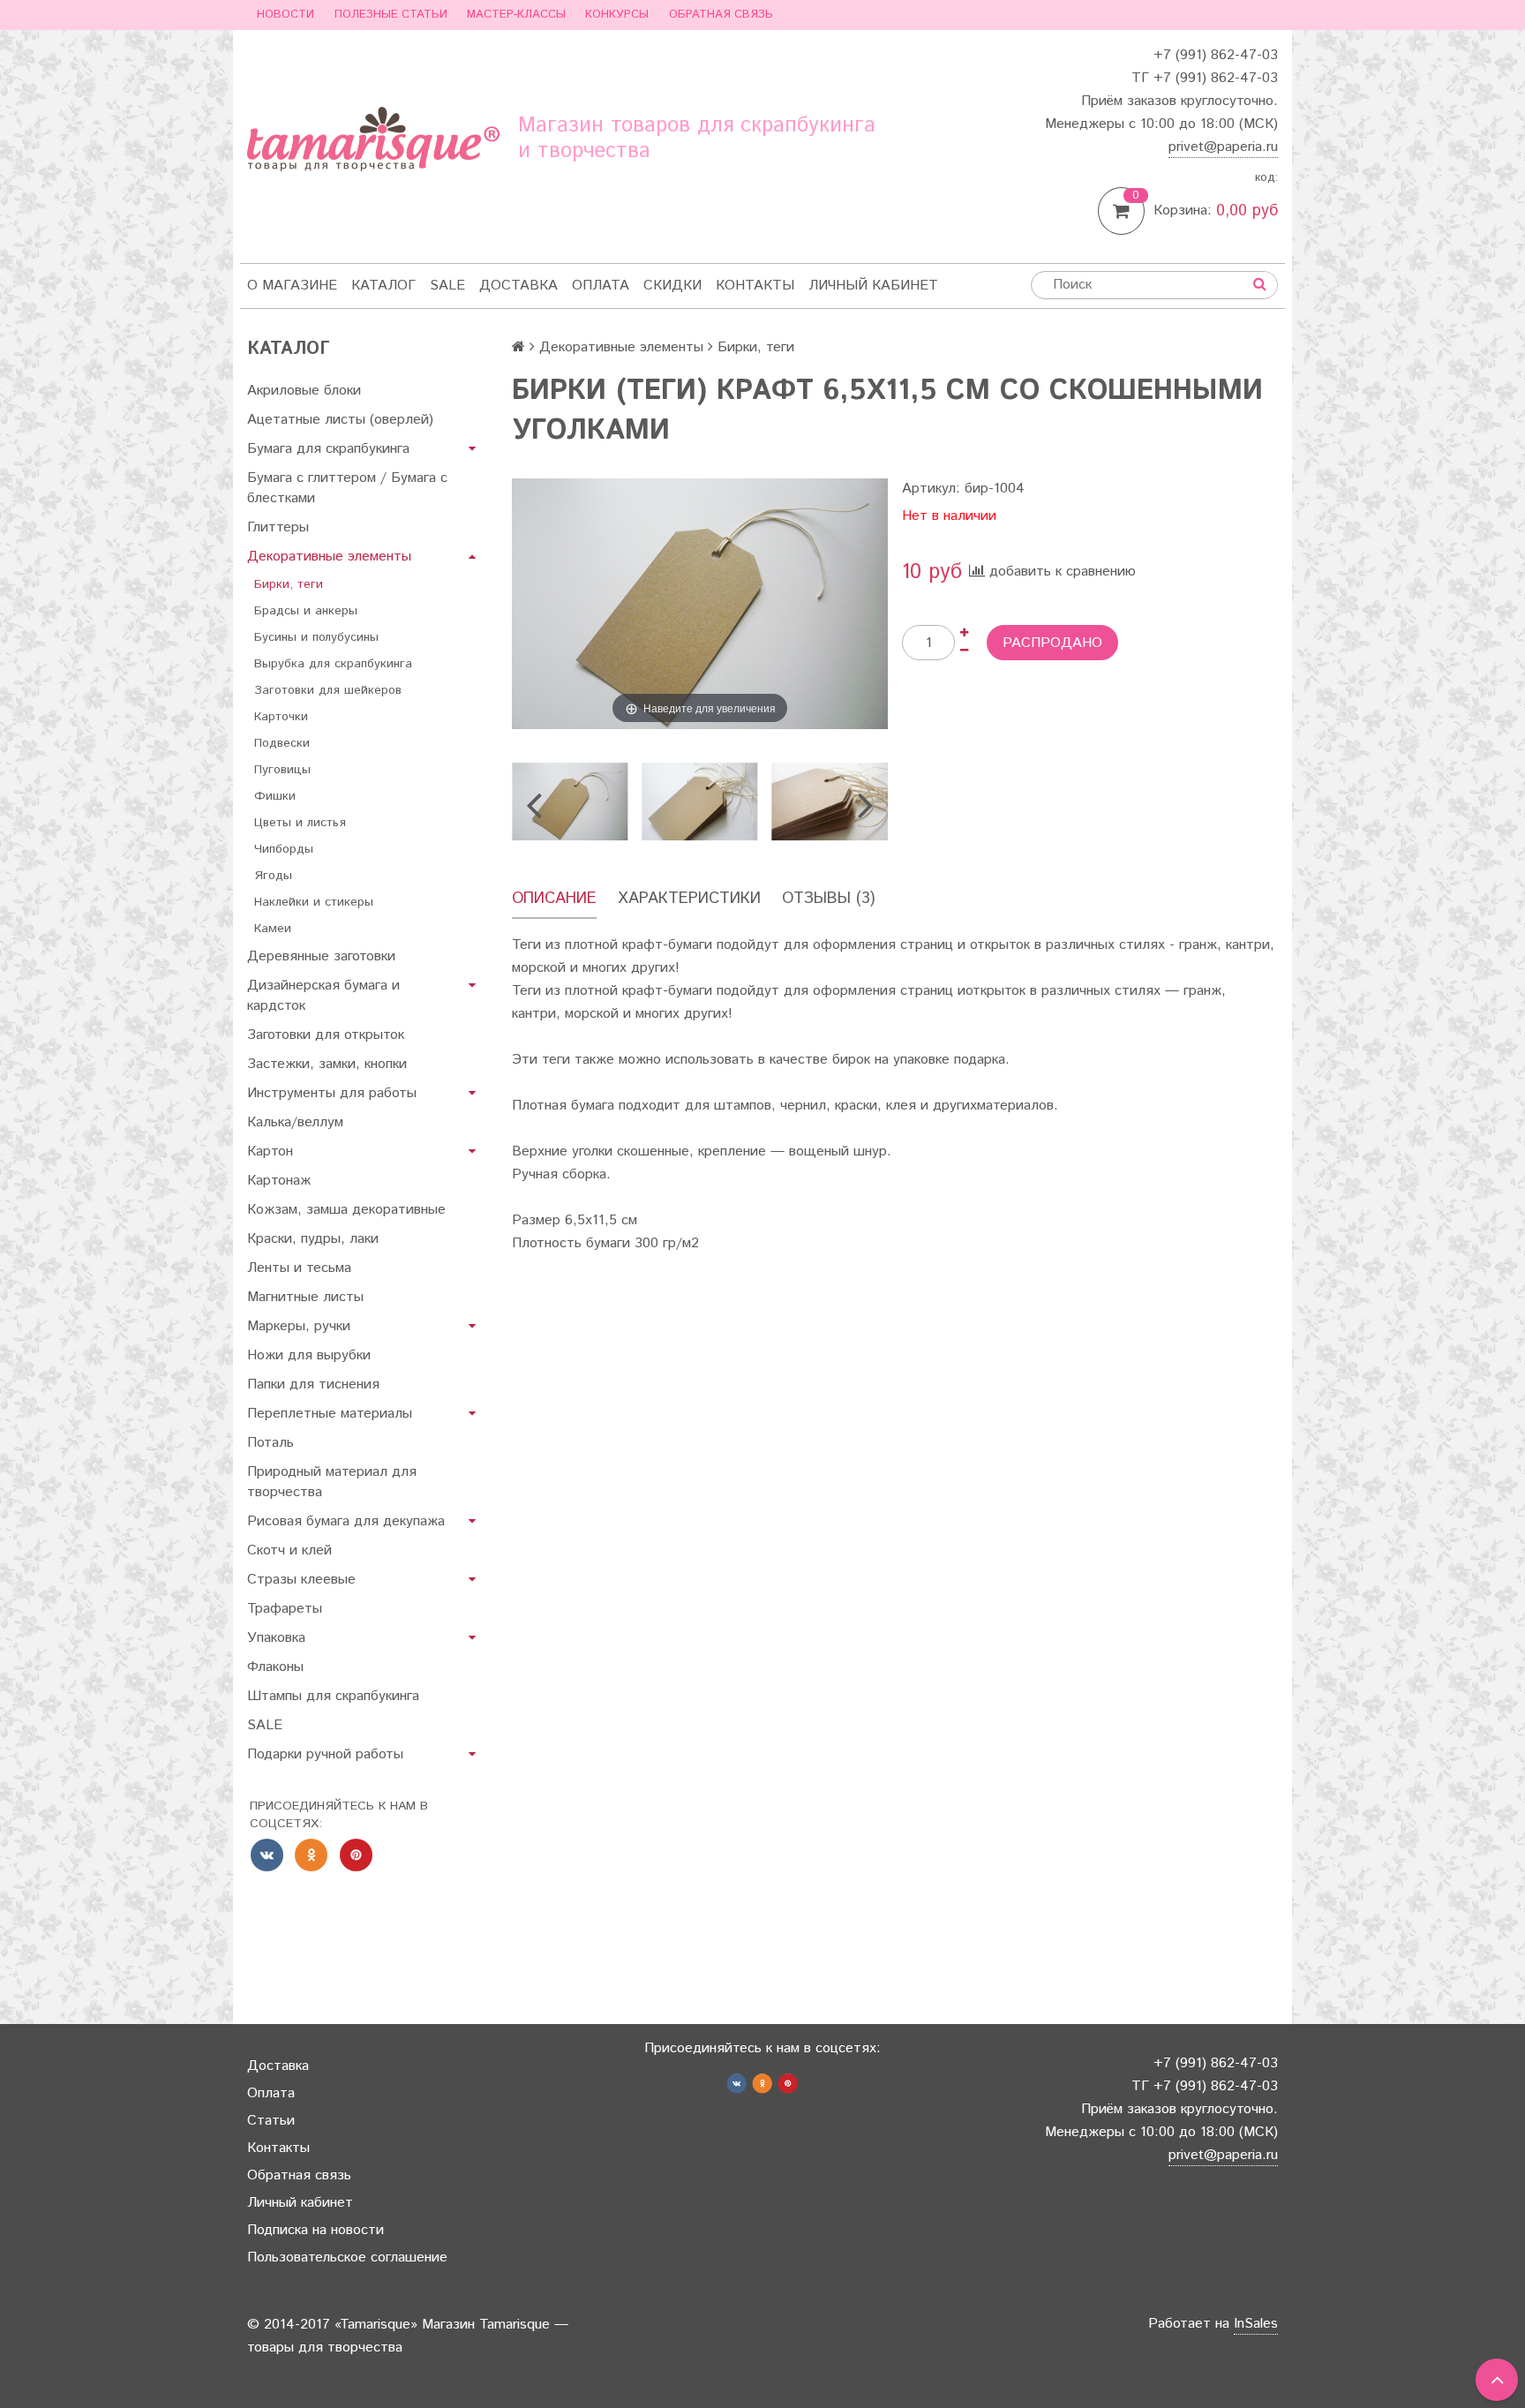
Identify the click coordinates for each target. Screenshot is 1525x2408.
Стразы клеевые (301, 1580)
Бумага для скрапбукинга (328, 449)
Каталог (383, 286)
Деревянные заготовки (321, 956)
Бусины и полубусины (316, 637)
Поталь (270, 1443)
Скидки (672, 286)
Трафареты (285, 1609)
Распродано (1052, 643)
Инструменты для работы (332, 1093)
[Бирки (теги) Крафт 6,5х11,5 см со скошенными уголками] (570, 801)
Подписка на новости (316, 2230)
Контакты (755, 286)
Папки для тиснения (313, 1385)
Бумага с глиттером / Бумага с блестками (347, 488)
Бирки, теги (289, 584)
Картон (270, 1151)
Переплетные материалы (330, 1414)
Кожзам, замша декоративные (346, 1210)
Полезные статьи (391, 15)
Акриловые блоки (304, 391)
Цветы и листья (300, 823)
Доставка (518, 286)
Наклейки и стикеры (314, 902)
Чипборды (284, 849)
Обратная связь (721, 15)
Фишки (275, 796)
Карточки (281, 717)
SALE (447, 286)
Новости (285, 15)
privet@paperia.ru (1223, 147)
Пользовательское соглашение (347, 2257)
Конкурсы (617, 15)
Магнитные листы (305, 1297)
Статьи (271, 2121)
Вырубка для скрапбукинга (333, 664)
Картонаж (279, 1181)
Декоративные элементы (329, 557)
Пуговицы (282, 770)
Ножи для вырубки (309, 1355)
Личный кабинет (873, 286)
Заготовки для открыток (326, 1035)
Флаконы (275, 1667)
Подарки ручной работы (325, 1754)
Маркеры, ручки (299, 1326)
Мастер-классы (516, 15)
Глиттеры (278, 527)
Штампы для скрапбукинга (333, 1696)
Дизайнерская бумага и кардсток (323, 996)
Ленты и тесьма (299, 1268)
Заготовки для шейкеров (328, 690)
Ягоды (273, 876)
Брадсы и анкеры (306, 611)
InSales (1256, 2324)
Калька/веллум (295, 1122)
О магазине (292, 286)
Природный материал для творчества (332, 1482)
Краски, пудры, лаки (313, 1239)
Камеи (273, 929)
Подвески (282, 743)
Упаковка (276, 1638)
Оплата (601, 286)
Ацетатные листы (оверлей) (340, 420)
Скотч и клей (289, 1550)
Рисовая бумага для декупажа (346, 1521)
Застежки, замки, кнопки (327, 1064)
